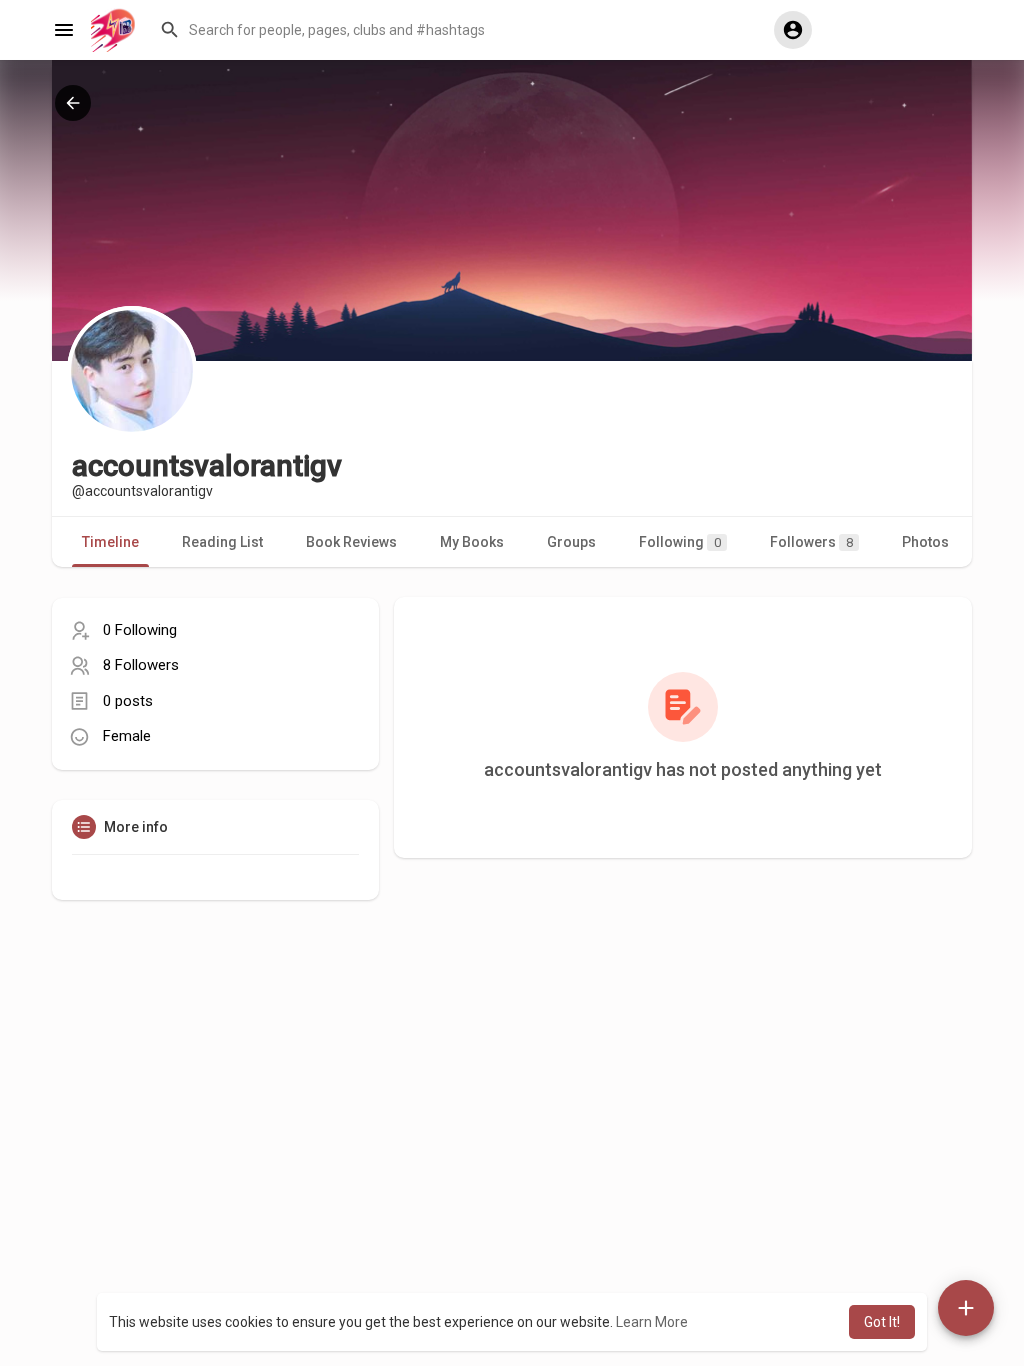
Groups (571, 542)
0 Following (140, 630)
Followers (811, 542)
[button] (457, 30)
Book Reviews (351, 542)
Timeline (110, 542)
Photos (925, 542)
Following (680, 542)
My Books (472, 542)
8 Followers (141, 665)
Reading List (222, 542)
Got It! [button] (882, 1322)
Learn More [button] (652, 1322)
